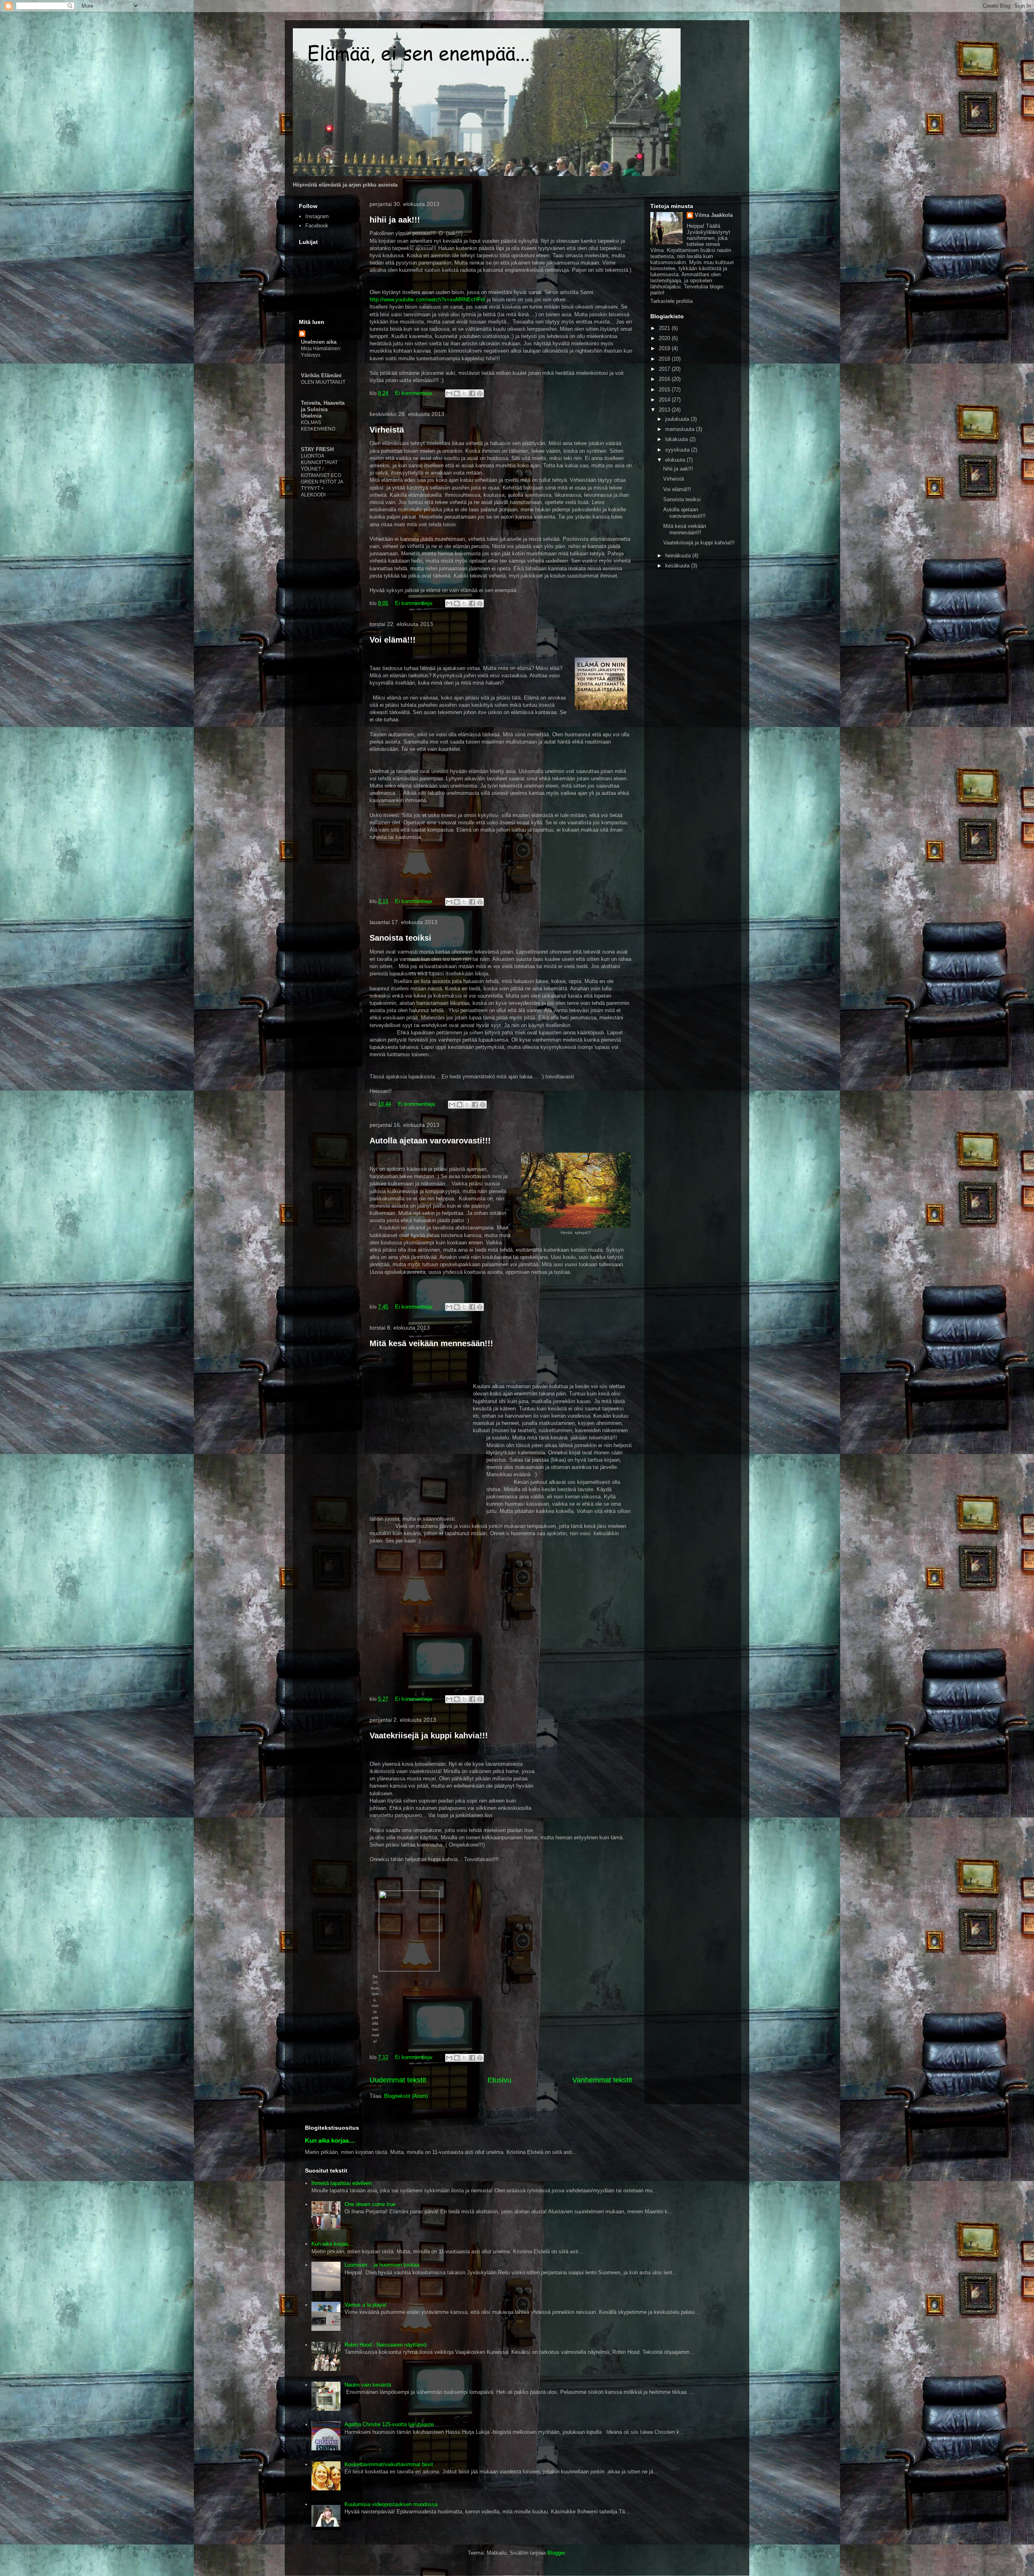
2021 (665, 328)
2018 (665, 359)
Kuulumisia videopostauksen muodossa (391, 2504)
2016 (665, 379)
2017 (665, 369)
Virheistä (387, 430)
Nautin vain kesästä (368, 2385)
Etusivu (499, 2080)
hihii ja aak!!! (395, 220)
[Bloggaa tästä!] (457, 393)
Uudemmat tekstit (398, 2080)
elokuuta (676, 460)
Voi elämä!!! (393, 640)
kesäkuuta (678, 566)
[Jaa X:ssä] (464, 393)
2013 (665, 410)
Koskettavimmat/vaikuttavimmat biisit (389, 2464)
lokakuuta (677, 439)
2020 (665, 338)
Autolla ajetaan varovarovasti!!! (430, 1141)
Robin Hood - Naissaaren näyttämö (385, 2345)
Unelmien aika (319, 342)
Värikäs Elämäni (321, 375)
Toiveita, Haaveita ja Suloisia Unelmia (323, 409)
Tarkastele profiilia (671, 301)
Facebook (317, 226)
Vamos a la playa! (366, 2305)
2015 (665, 390)
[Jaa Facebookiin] (472, 393)
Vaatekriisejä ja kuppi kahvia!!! (429, 1736)
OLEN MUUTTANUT (323, 382)
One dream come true (370, 2204)
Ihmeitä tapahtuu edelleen (342, 2183)
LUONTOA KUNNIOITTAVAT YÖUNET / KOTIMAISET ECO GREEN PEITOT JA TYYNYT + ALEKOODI (322, 475)
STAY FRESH (317, 449)
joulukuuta (678, 419)
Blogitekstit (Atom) (406, 2096)
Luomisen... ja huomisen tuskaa (382, 2265)
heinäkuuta (679, 556)
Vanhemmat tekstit (602, 2080)
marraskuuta (681, 429)
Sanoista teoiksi (400, 938)
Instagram (317, 216)
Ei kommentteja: (415, 393)
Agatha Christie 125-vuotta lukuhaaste (389, 2424)
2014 (665, 400)
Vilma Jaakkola (714, 215)
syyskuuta (678, 450)
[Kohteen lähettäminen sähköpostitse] (449, 393)
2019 (665, 348)
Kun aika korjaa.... (330, 2140)
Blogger (556, 2553)
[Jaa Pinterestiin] (480, 393)
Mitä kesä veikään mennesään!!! (431, 1343)
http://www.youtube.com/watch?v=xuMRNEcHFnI (427, 299)
